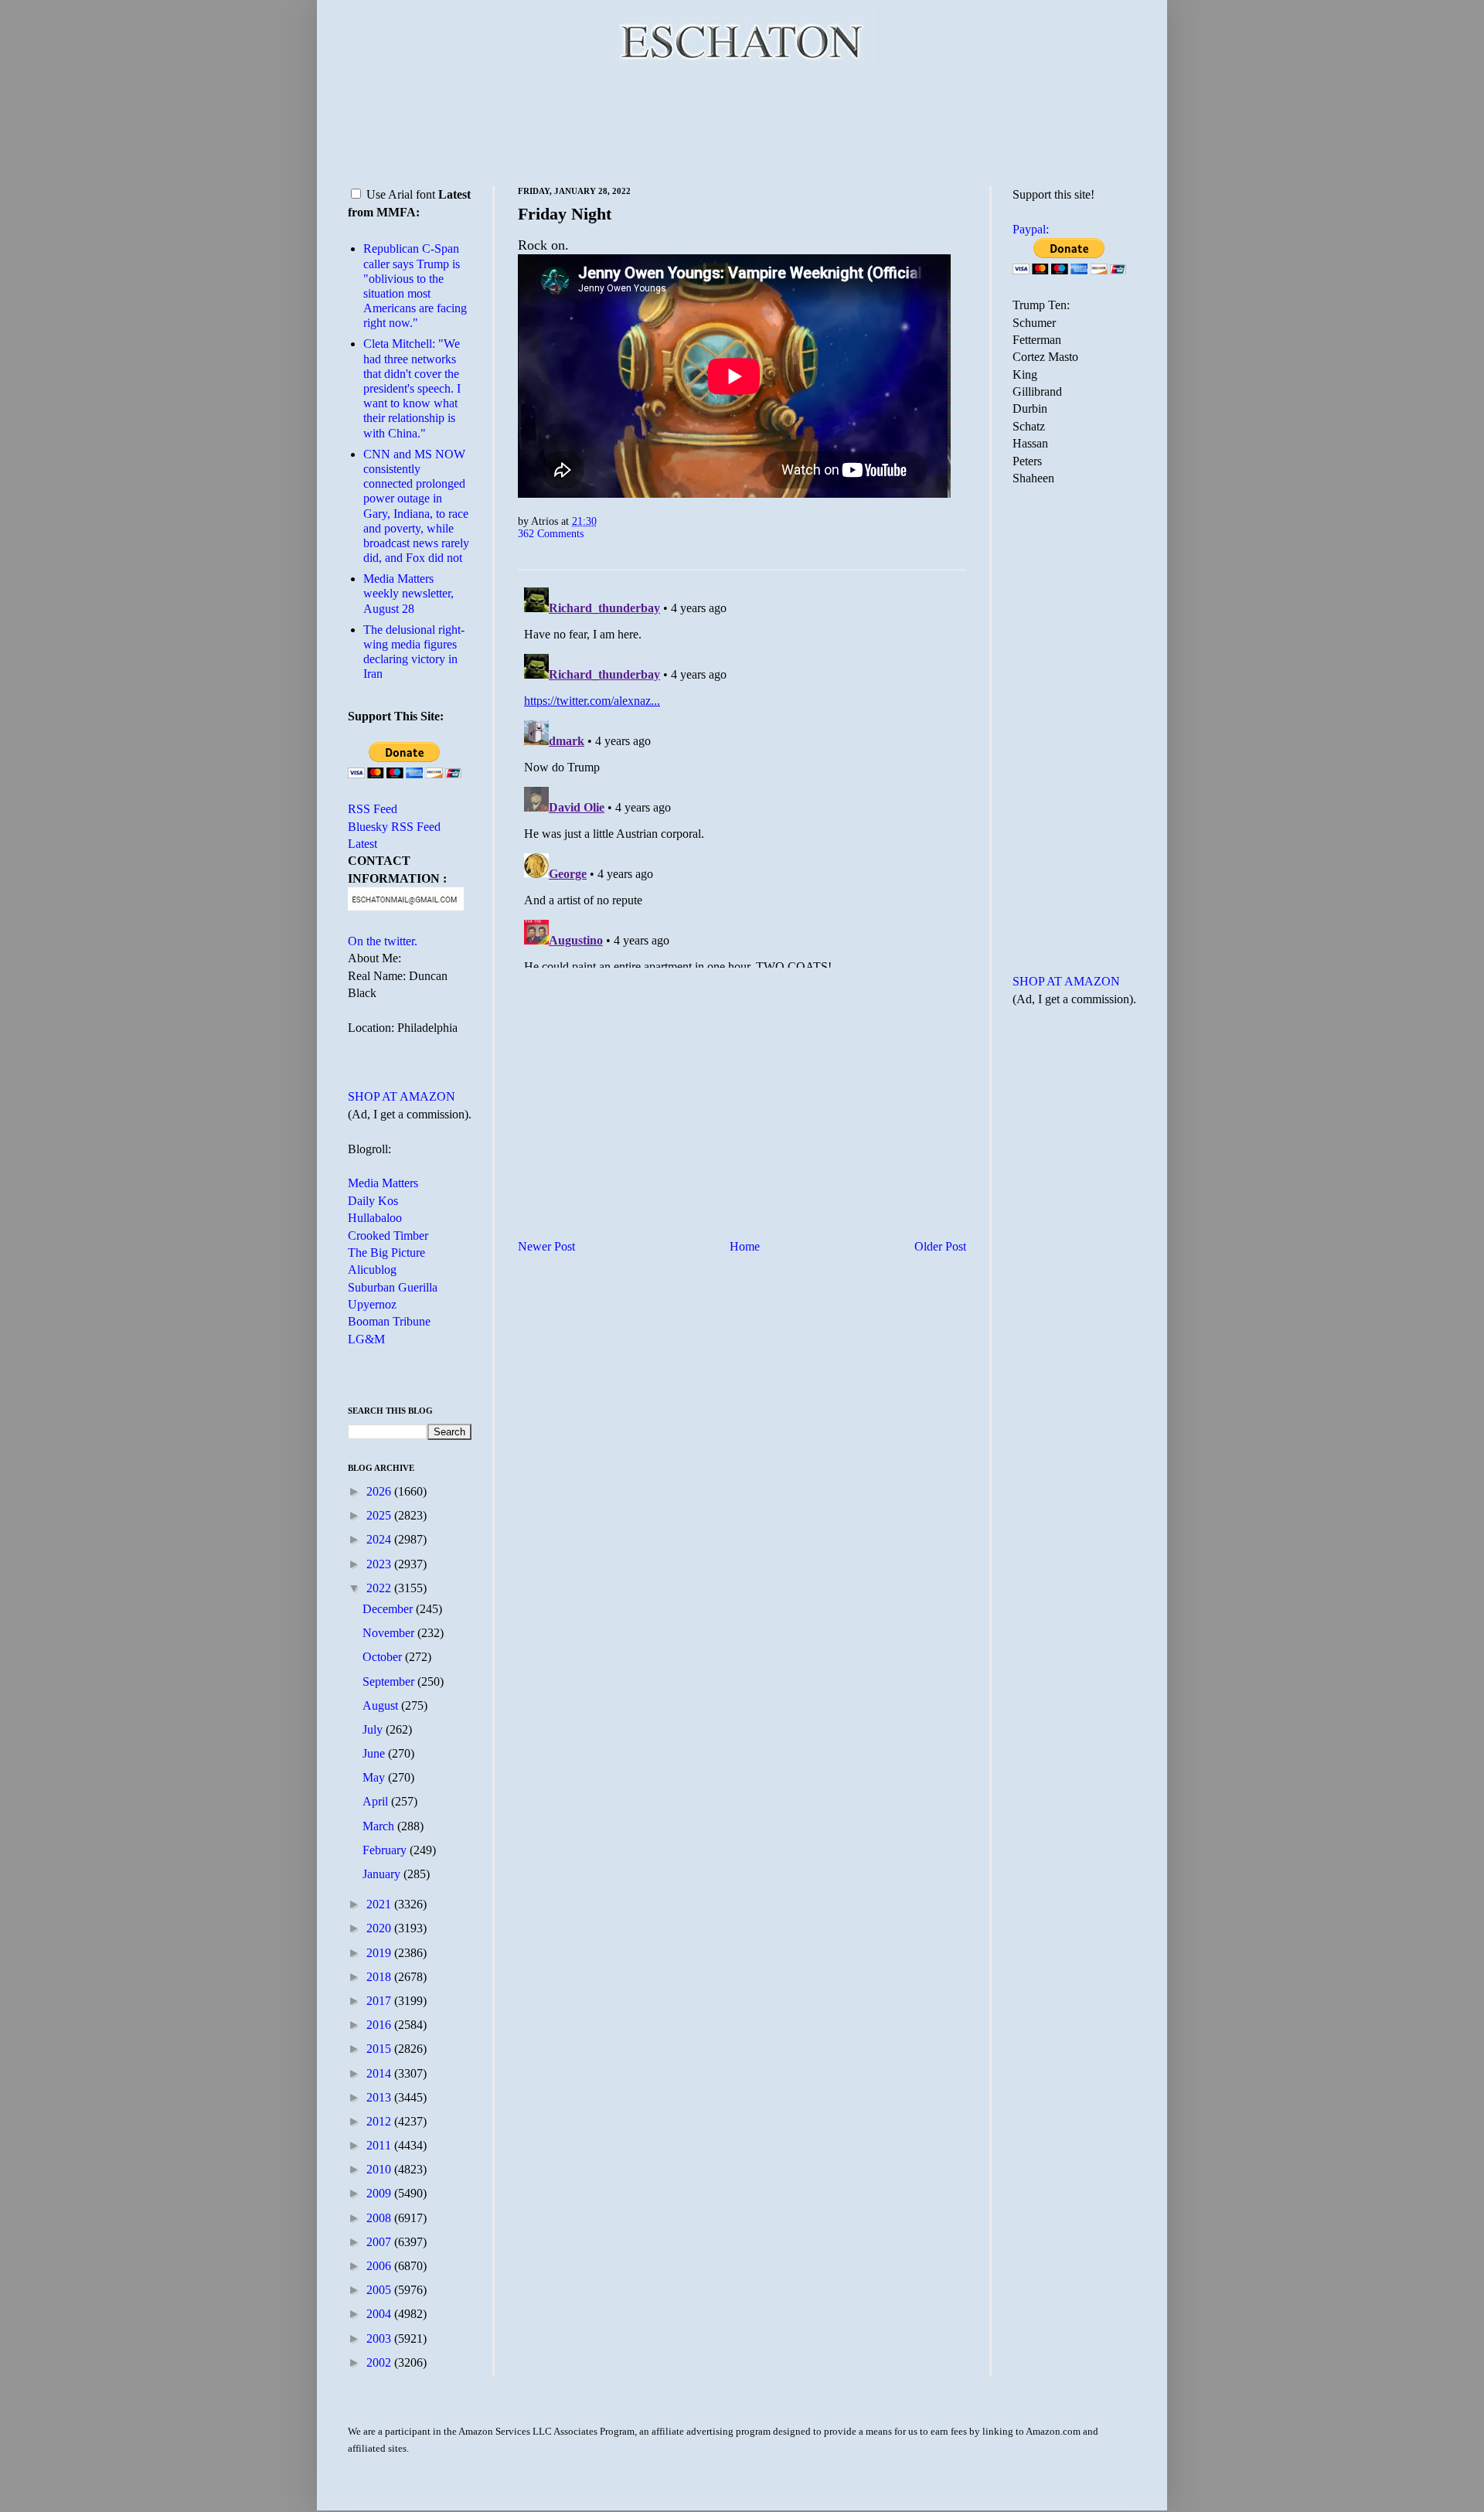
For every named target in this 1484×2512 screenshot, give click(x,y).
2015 (380, 2049)
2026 (380, 1491)
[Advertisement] (742, 124)
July (374, 1729)
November (390, 1633)
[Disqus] (742, 774)
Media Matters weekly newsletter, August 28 (408, 593)
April (377, 1801)
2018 (380, 1977)
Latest (362, 844)
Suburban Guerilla (393, 1287)
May (375, 1777)
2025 (380, 1515)
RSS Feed (373, 809)
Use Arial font (401, 194)
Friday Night (565, 214)
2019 (380, 1953)
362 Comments (551, 533)
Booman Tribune (389, 1321)
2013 (380, 2097)
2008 (380, 2218)
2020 (380, 1928)
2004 (380, 2314)
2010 (380, 2169)
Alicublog (372, 1270)
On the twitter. (383, 941)
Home (745, 1246)
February (386, 1850)
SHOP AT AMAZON (402, 1096)
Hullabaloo (375, 1218)
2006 (380, 2266)
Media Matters (383, 1183)
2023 (380, 1564)
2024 (380, 1539)
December (389, 1609)
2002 (380, 2362)
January (383, 1874)
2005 (380, 2290)
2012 (380, 2121)
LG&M (366, 1339)
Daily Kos (373, 1201)
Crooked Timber (388, 1236)
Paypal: (1031, 229)
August (382, 1705)
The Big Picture (386, 1253)
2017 (380, 2001)
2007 (380, 2242)
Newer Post (546, 1246)
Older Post (940, 1246)
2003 (380, 2338)
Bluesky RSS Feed (394, 827)
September (390, 1681)
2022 (380, 1588)
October (384, 1657)
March (380, 1826)
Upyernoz (372, 1304)
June (375, 1753)
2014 (380, 2073)
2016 (380, 2025)
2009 (380, 2193)
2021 (380, 1904)
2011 (380, 2145)
